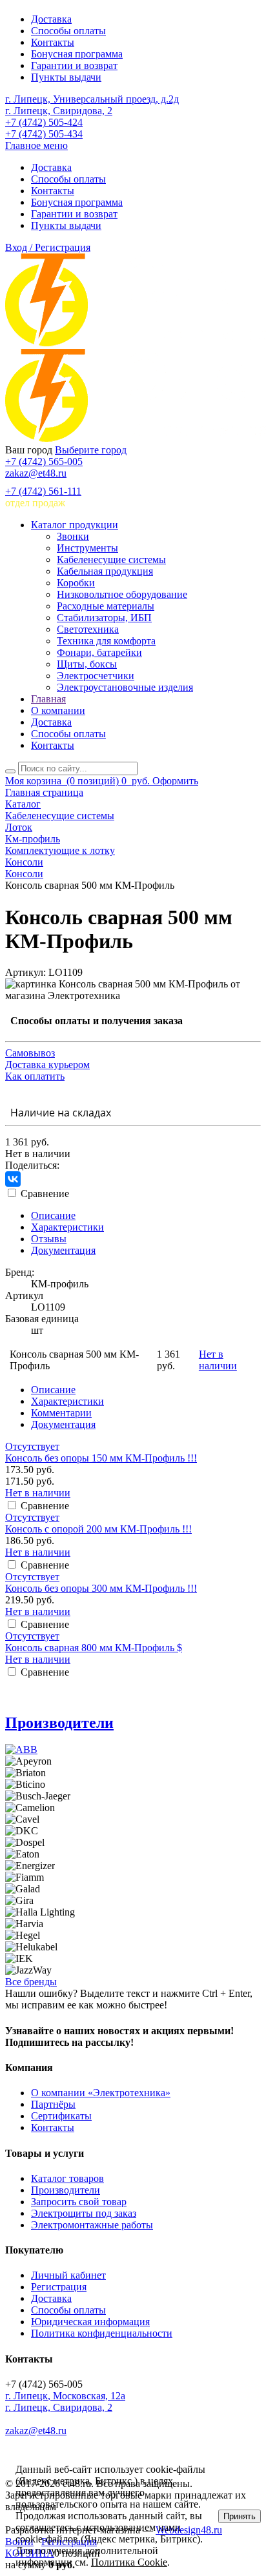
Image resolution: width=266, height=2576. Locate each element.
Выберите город (91, 450)
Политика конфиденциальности (102, 2333)
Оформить (175, 781)
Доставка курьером (47, 1065)
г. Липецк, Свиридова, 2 (59, 111)
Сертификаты (61, 2116)
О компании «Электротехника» (101, 2093)
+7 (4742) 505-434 (44, 134)
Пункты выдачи (66, 77)
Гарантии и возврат (74, 65)
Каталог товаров (67, 2178)
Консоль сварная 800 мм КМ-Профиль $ (94, 1648)
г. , (65, 2396)
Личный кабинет (68, 2275)
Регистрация (59, 2287)
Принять (240, 2516)
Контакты (53, 42)
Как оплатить (35, 1076)
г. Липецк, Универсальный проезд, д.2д (92, 99)
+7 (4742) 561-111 (43, 491)
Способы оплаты (68, 31)
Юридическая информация (90, 2322)
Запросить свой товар (79, 2202)
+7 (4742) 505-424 (44, 122)
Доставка (51, 19)
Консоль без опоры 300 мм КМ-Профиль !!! (101, 1588)
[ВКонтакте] (13, 1179)
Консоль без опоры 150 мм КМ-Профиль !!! (101, 1458)
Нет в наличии (218, 1360)
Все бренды (31, 1982)
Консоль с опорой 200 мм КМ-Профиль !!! (98, 1529)
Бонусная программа (77, 54)
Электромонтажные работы (92, 2225)
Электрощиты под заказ (84, 2213)
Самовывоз (30, 1053)
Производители (59, 1723)
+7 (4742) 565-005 (44, 461)
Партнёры (53, 2104)
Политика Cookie (129, 2562)
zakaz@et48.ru (36, 473)
